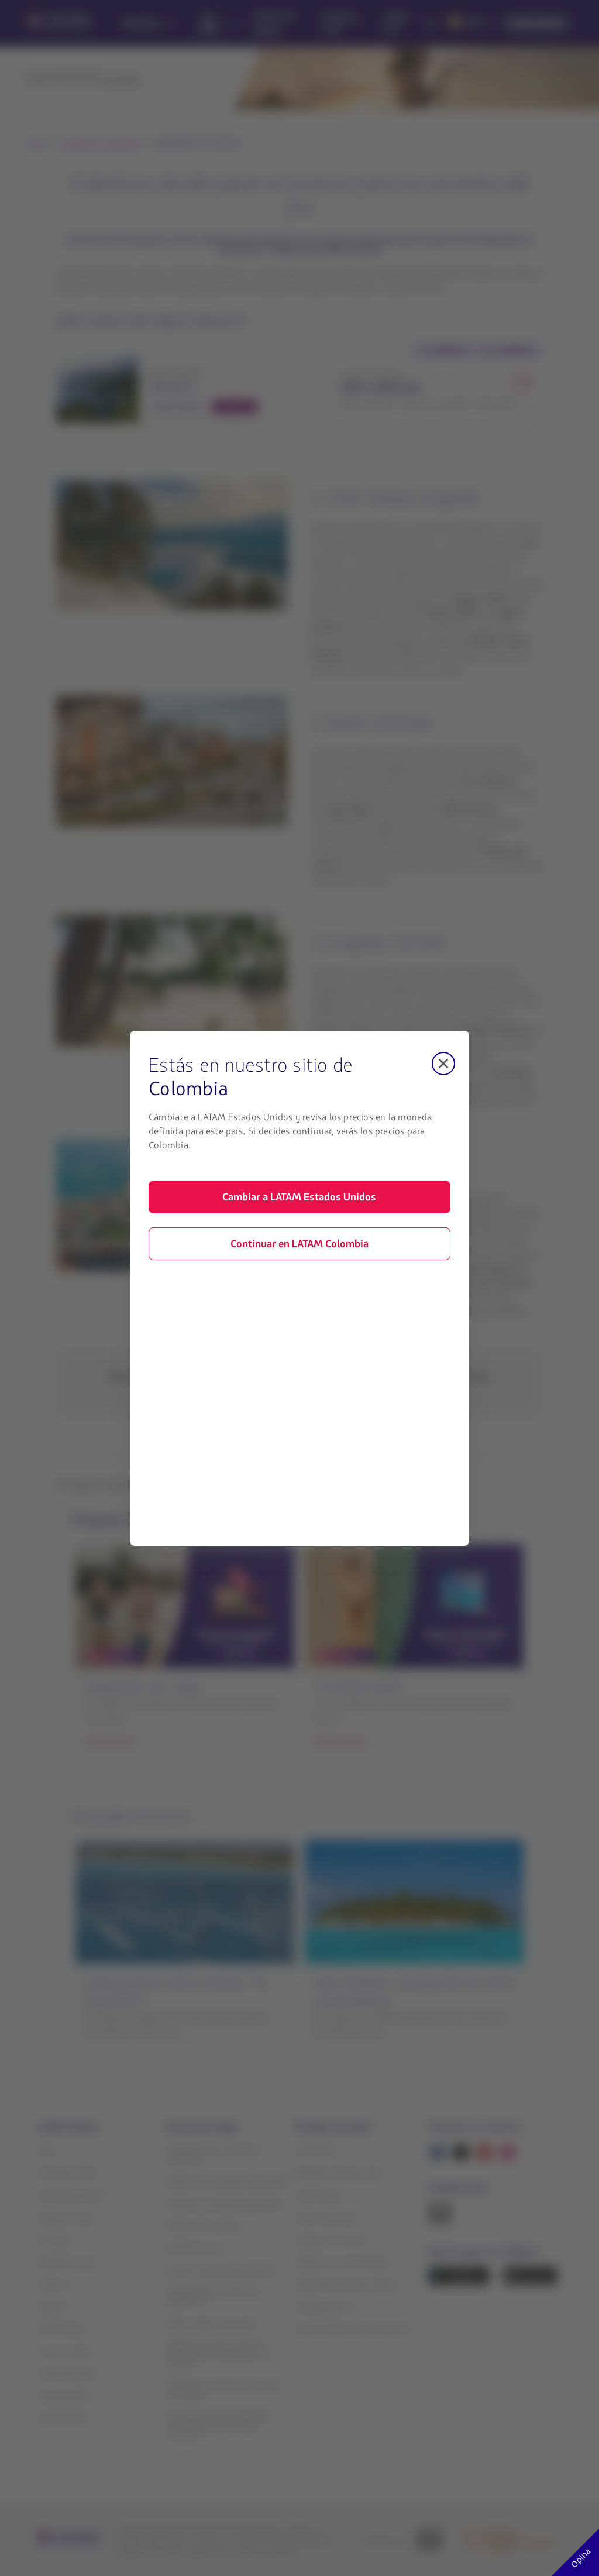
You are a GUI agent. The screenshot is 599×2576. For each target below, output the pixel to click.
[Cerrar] (443, 1063)
